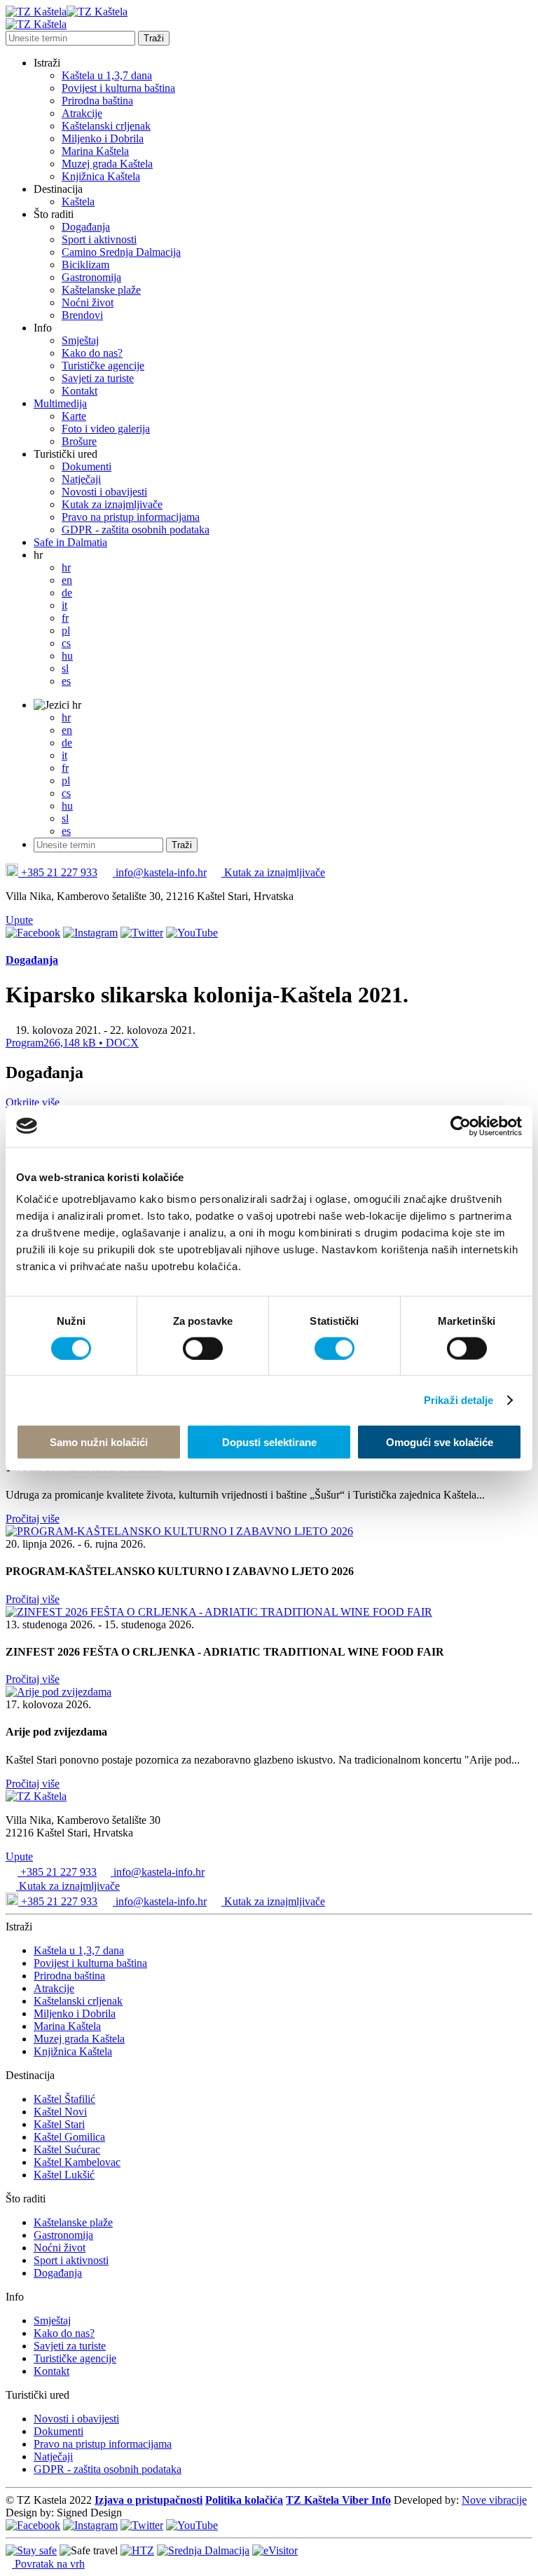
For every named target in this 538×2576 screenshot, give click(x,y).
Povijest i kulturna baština (118, 88)
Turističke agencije (103, 366)
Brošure (79, 441)
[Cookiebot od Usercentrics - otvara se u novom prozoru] (461, 1126)
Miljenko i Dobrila (103, 138)
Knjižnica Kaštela (101, 176)
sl (65, 668)
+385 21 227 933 (58, 872)
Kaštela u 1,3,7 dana (107, 75)
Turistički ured (65, 454)
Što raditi (54, 214)
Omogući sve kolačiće (440, 1442)
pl (66, 631)
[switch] (203, 1348)
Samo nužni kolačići (99, 1442)
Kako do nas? (92, 353)
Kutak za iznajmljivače (112, 504)
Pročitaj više (33, 1519)
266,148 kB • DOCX (72, 1043)
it (64, 605)
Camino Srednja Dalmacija (121, 252)
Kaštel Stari (59, 2124)
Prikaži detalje (459, 1399)
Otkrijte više (34, 1102)
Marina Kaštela (95, 151)
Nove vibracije (494, 2500)
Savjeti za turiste (98, 378)
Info (43, 328)
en (67, 580)
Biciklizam (85, 265)
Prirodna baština (97, 101)
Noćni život (88, 302)
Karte (74, 416)
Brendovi (82, 315)
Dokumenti (87, 466)
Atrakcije (82, 113)
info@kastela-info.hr (160, 872)
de (67, 593)
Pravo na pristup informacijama (131, 517)
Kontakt (80, 391)
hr (38, 555)
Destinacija (58, 189)
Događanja (86, 227)
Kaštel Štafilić (64, 2099)
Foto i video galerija (106, 429)
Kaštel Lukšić (64, 2175)
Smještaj (80, 340)
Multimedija (60, 403)
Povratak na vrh (48, 2564)
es (66, 681)
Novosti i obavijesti (104, 492)
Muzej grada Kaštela (107, 164)
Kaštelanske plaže (101, 290)
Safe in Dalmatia (70, 542)
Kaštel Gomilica (69, 2137)
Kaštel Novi (60, 2112)
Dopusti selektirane (269, 1442)
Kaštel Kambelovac (77, 2162)
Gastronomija (91, 277)
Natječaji (81, 479)
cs (66, 643)
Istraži (47, 63)
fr (65, 618)
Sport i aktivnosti (99, 239)
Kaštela (78, 202)
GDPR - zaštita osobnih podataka (136, 530)
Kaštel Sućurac (67, 2149)
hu (67, 656)
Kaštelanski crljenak (106, 126)
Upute (19, 920)
